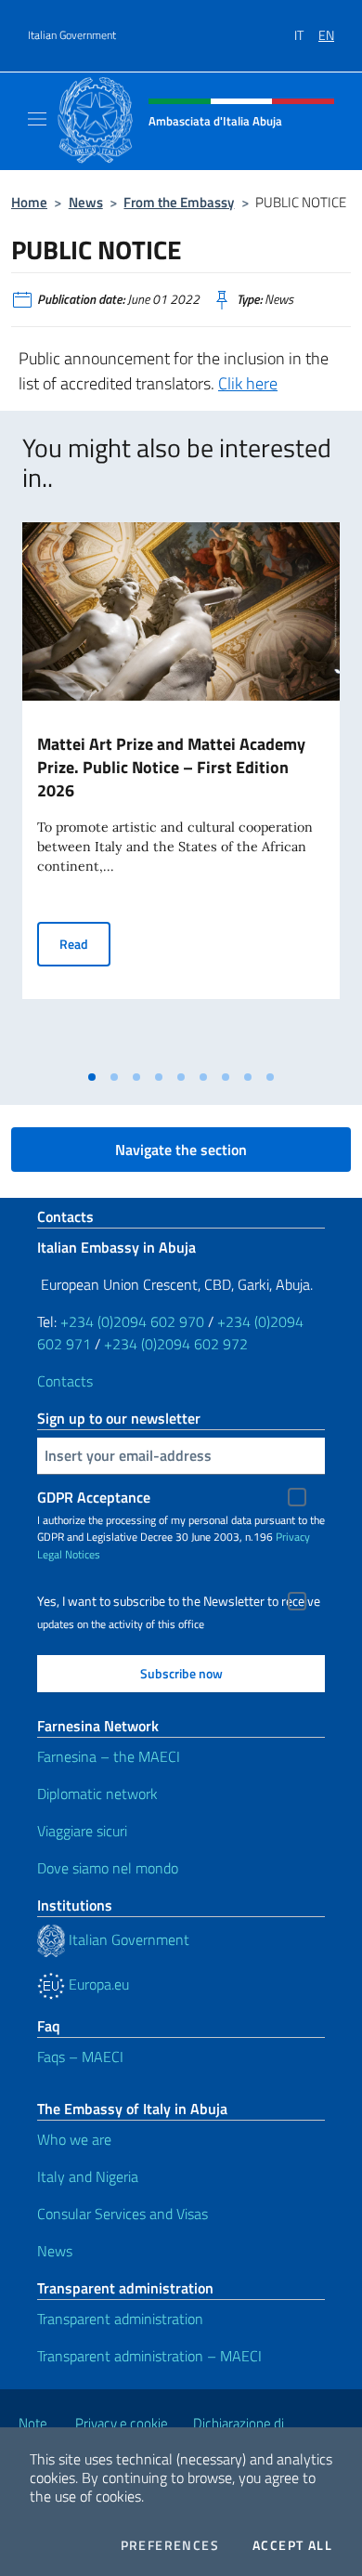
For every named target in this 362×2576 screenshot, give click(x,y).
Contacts (65, 1381)
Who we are (74, 2139)
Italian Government (72, 35)
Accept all (292, 2545)
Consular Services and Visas (123, 2214)
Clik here (248, 383)
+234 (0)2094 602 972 (176, 1344)
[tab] (92, 1077)
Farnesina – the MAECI (109, 1756)
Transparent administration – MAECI (149, 2356)
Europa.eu (97, 1984)
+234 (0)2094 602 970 (132, 1321)
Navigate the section (181, 1150)
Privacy (293, 1537)
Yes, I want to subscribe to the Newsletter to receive (179, 1601)
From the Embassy (179, 202)
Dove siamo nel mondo (108, 1868)
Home (29, 202)
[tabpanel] (181, 791)
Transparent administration (120, 2319)
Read (85, 943)
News (86, 202)
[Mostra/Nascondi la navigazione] (37, 119)
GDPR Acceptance (94, 1497)
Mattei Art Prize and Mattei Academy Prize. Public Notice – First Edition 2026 (171, 767)
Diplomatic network (97, 1794)
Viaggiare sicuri (82, 1831)
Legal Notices (69, 1554)
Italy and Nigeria (88, 2176)
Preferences (170, 2545)
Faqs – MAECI (80, 2057)
